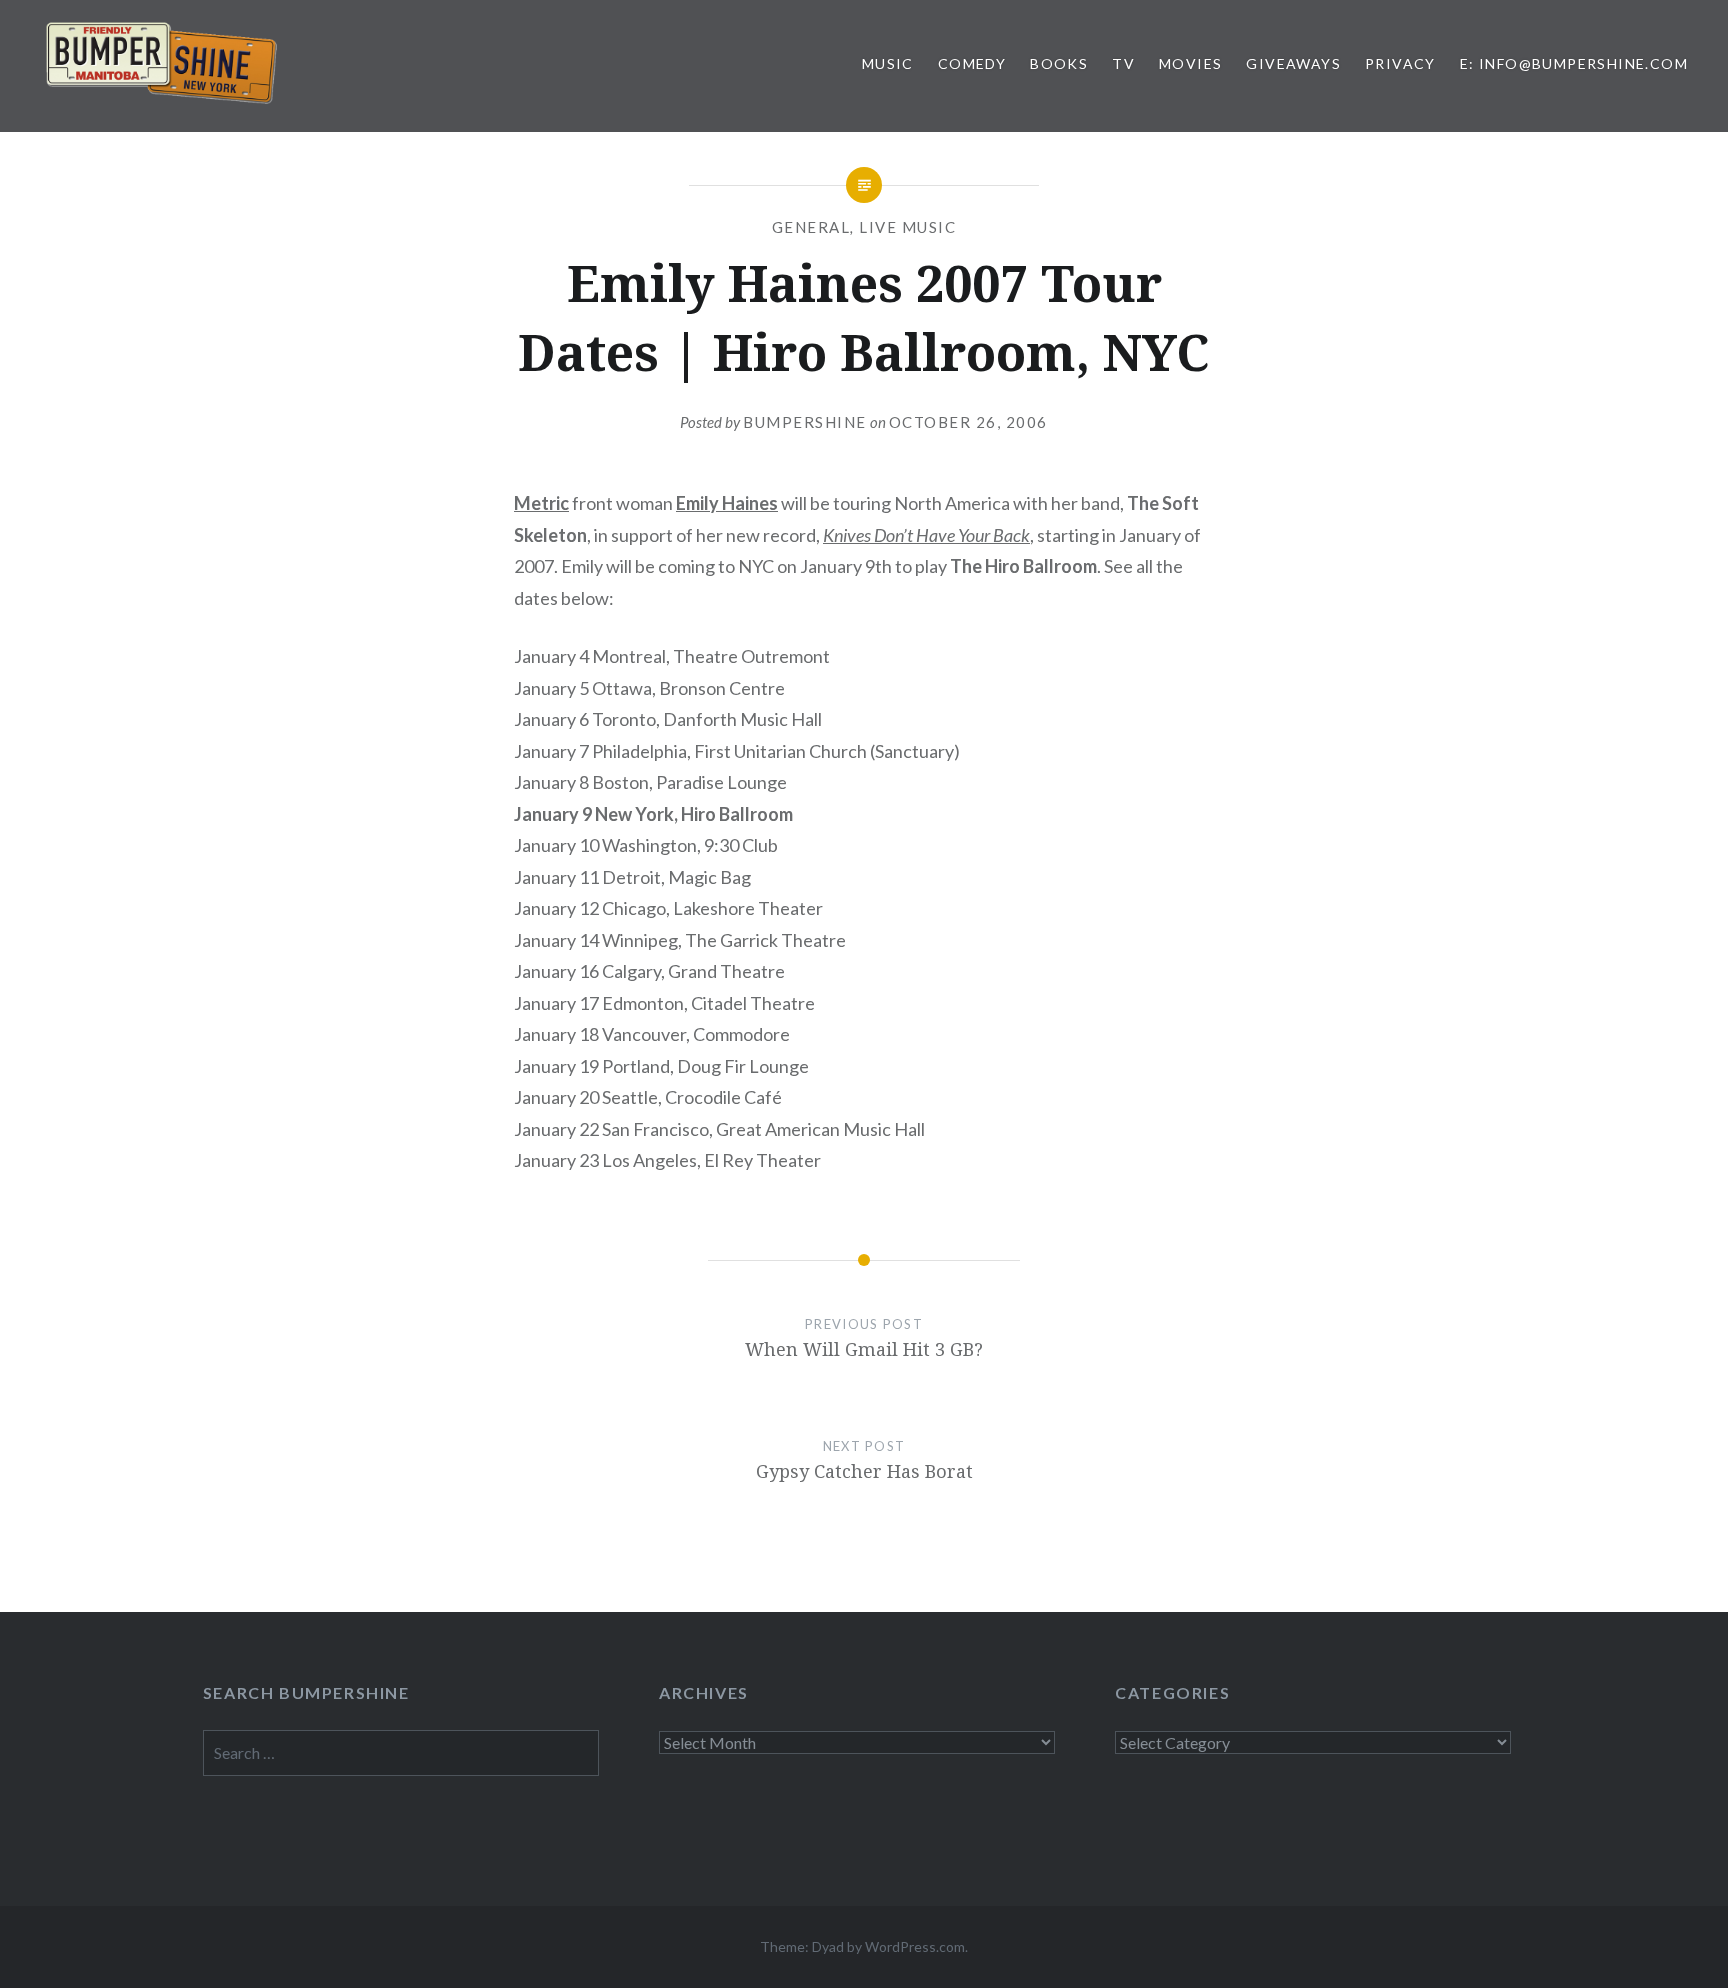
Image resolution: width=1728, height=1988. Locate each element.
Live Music (907, 227)
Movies (1190, 63)
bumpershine (805, 422)
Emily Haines (727, 503)
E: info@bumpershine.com (1574, 63)
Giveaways (1293, 63)
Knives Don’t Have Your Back (926, 535)
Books (1059, 63)
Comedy (972, 63)
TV (1123, 63)
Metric (541, 503)
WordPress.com (915, 1946)
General (811, 227)
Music (888, 63)
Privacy (1400, 63)
